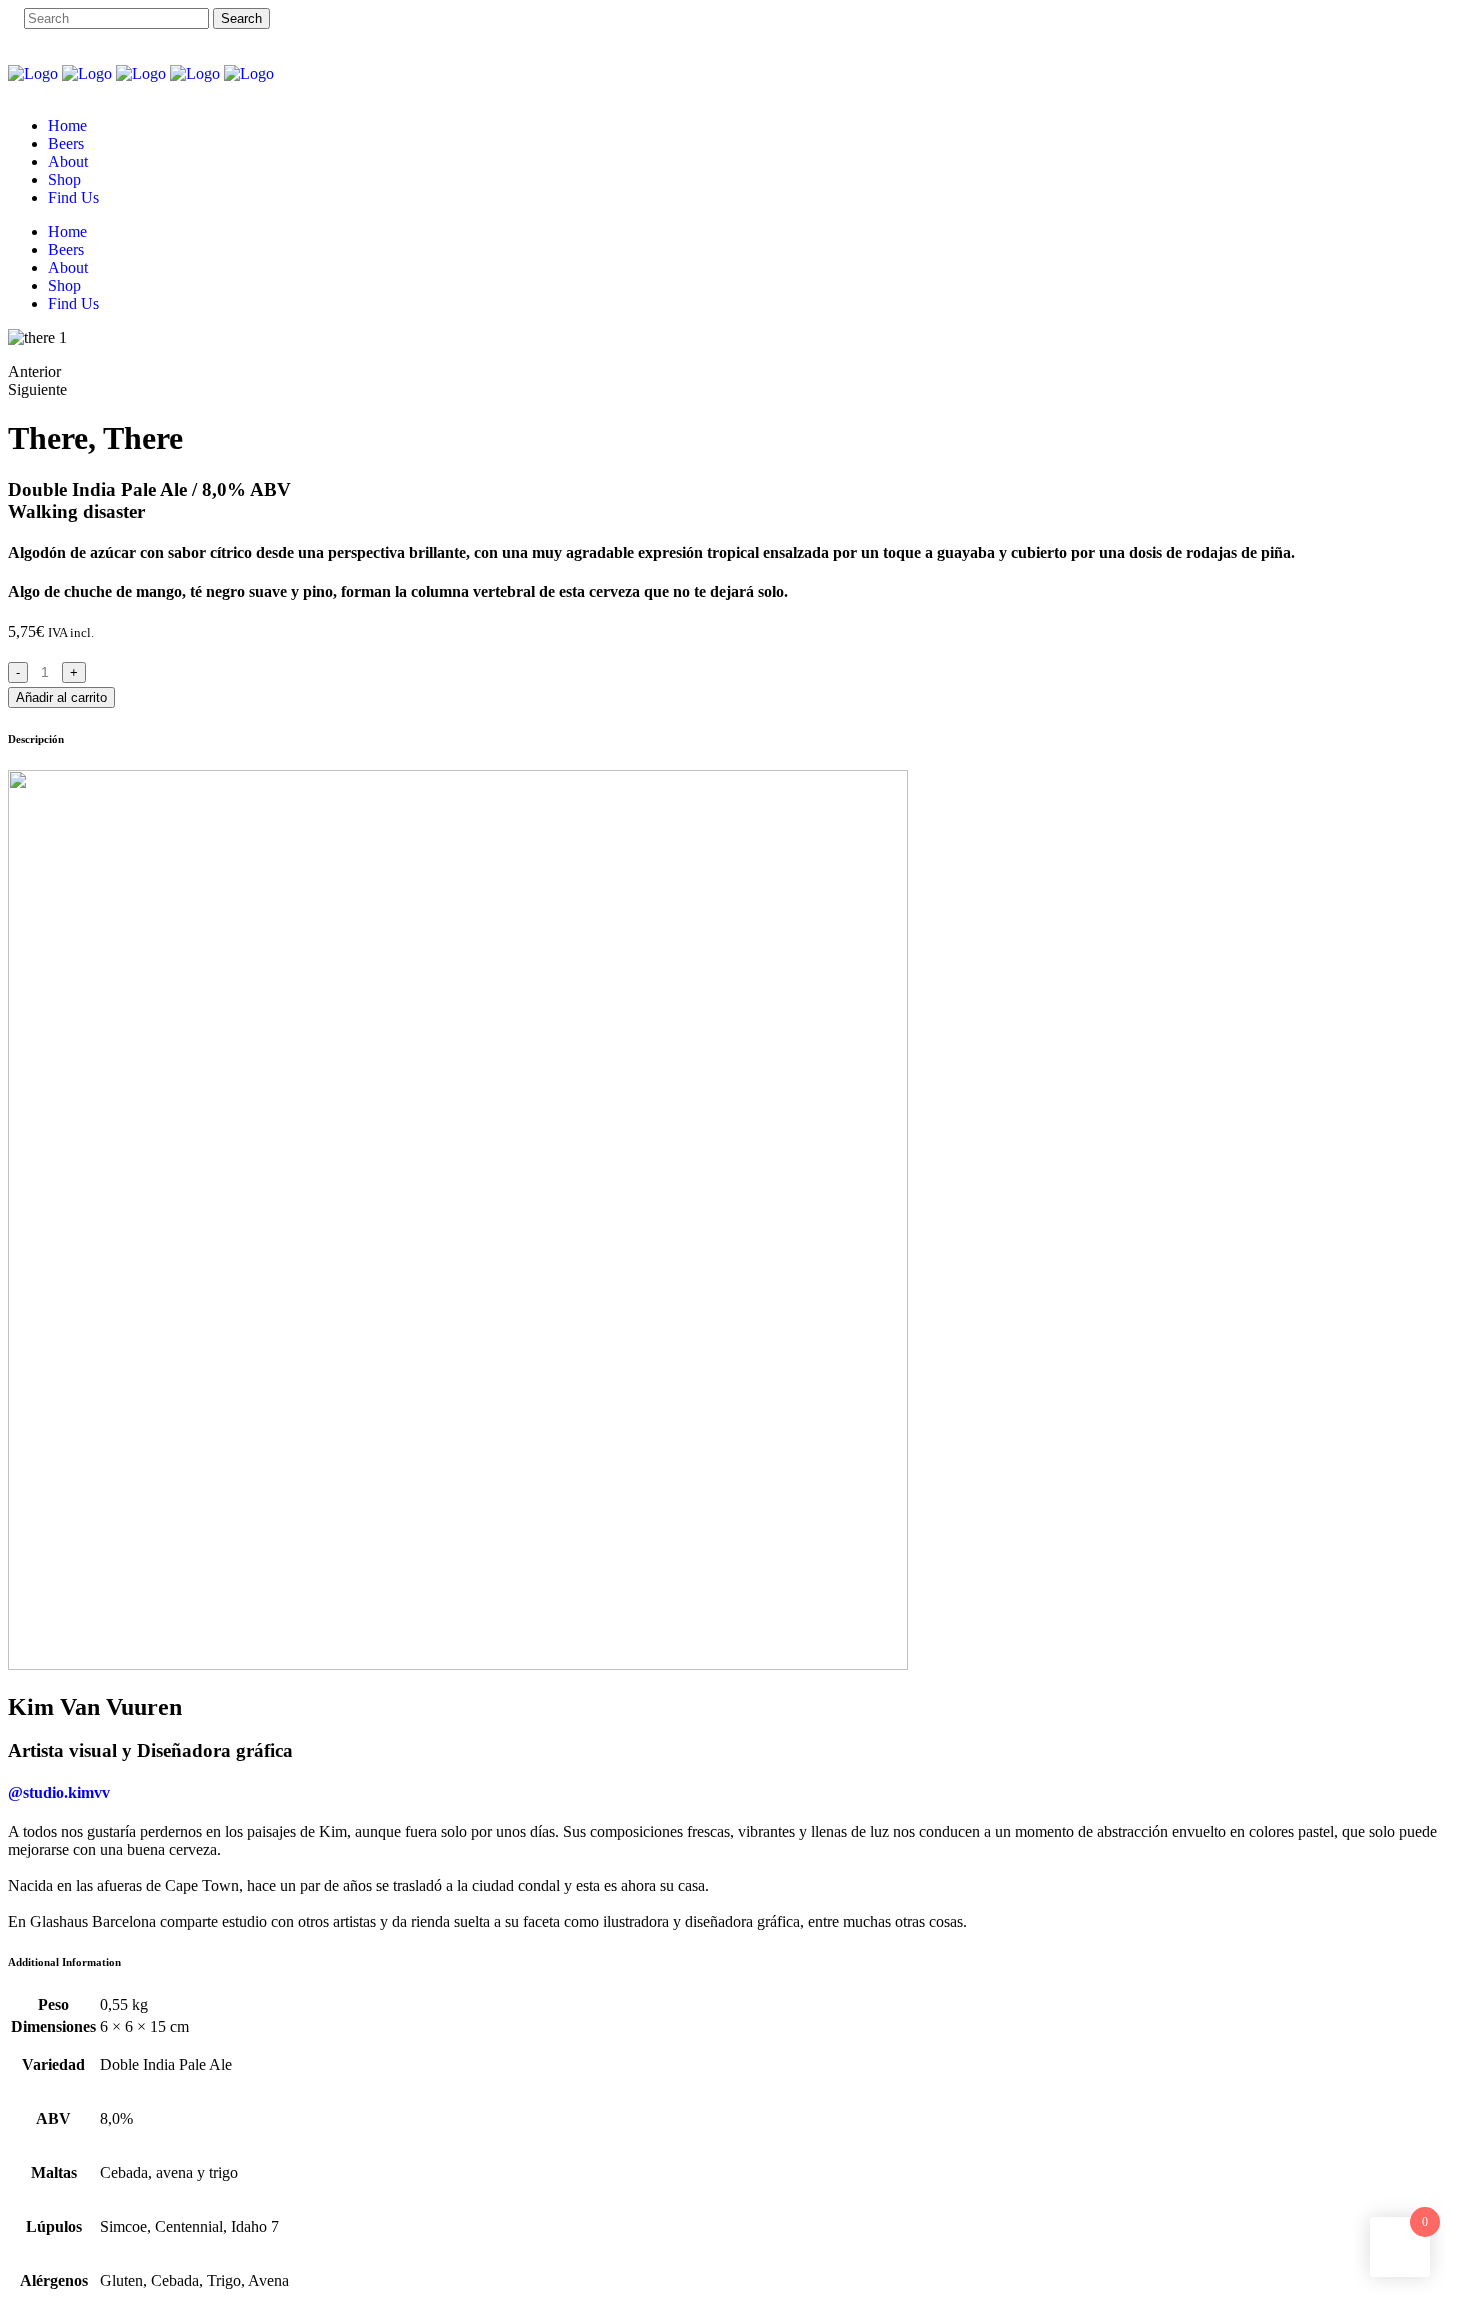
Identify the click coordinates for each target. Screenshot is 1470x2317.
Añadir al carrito (61, 697)
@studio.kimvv (59, 1792)
